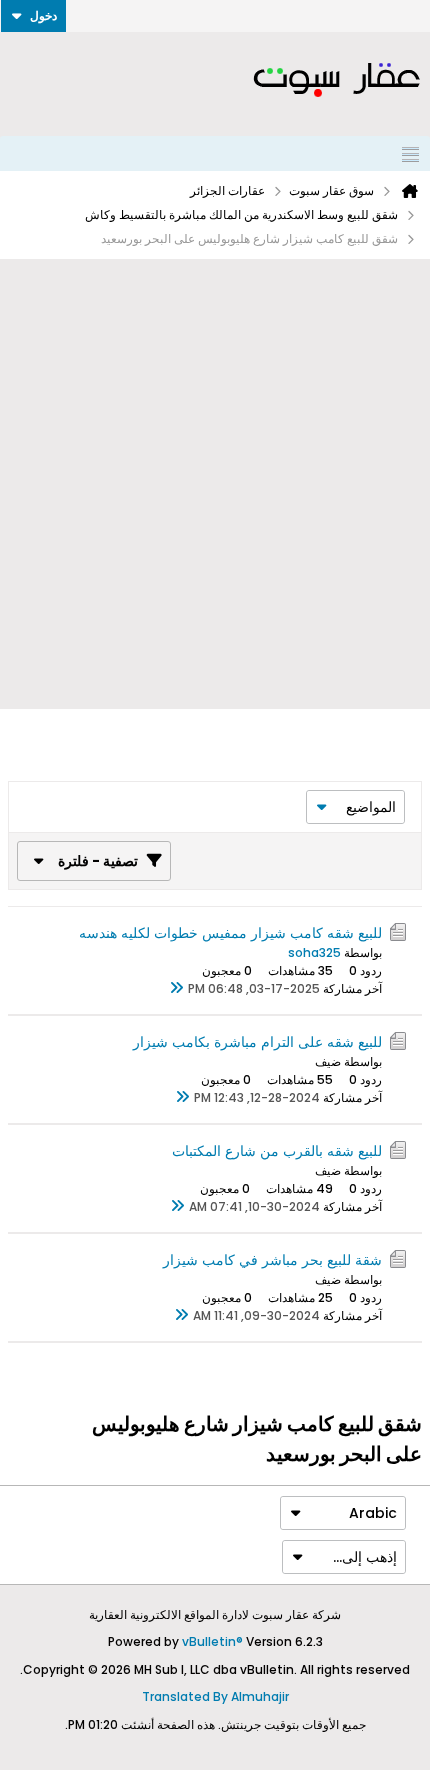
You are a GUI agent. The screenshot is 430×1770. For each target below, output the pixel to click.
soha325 (314, 952)
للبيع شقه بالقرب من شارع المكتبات (277, 1151)
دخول (43, 15)
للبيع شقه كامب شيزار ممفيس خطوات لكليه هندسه (230, 933)
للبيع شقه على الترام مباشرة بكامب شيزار (257, 1042)
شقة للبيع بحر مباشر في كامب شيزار (272, 1260)
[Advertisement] (215, 484)
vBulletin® (212, 1641)
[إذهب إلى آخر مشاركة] (176, 989)
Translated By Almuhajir (215, 1696)
